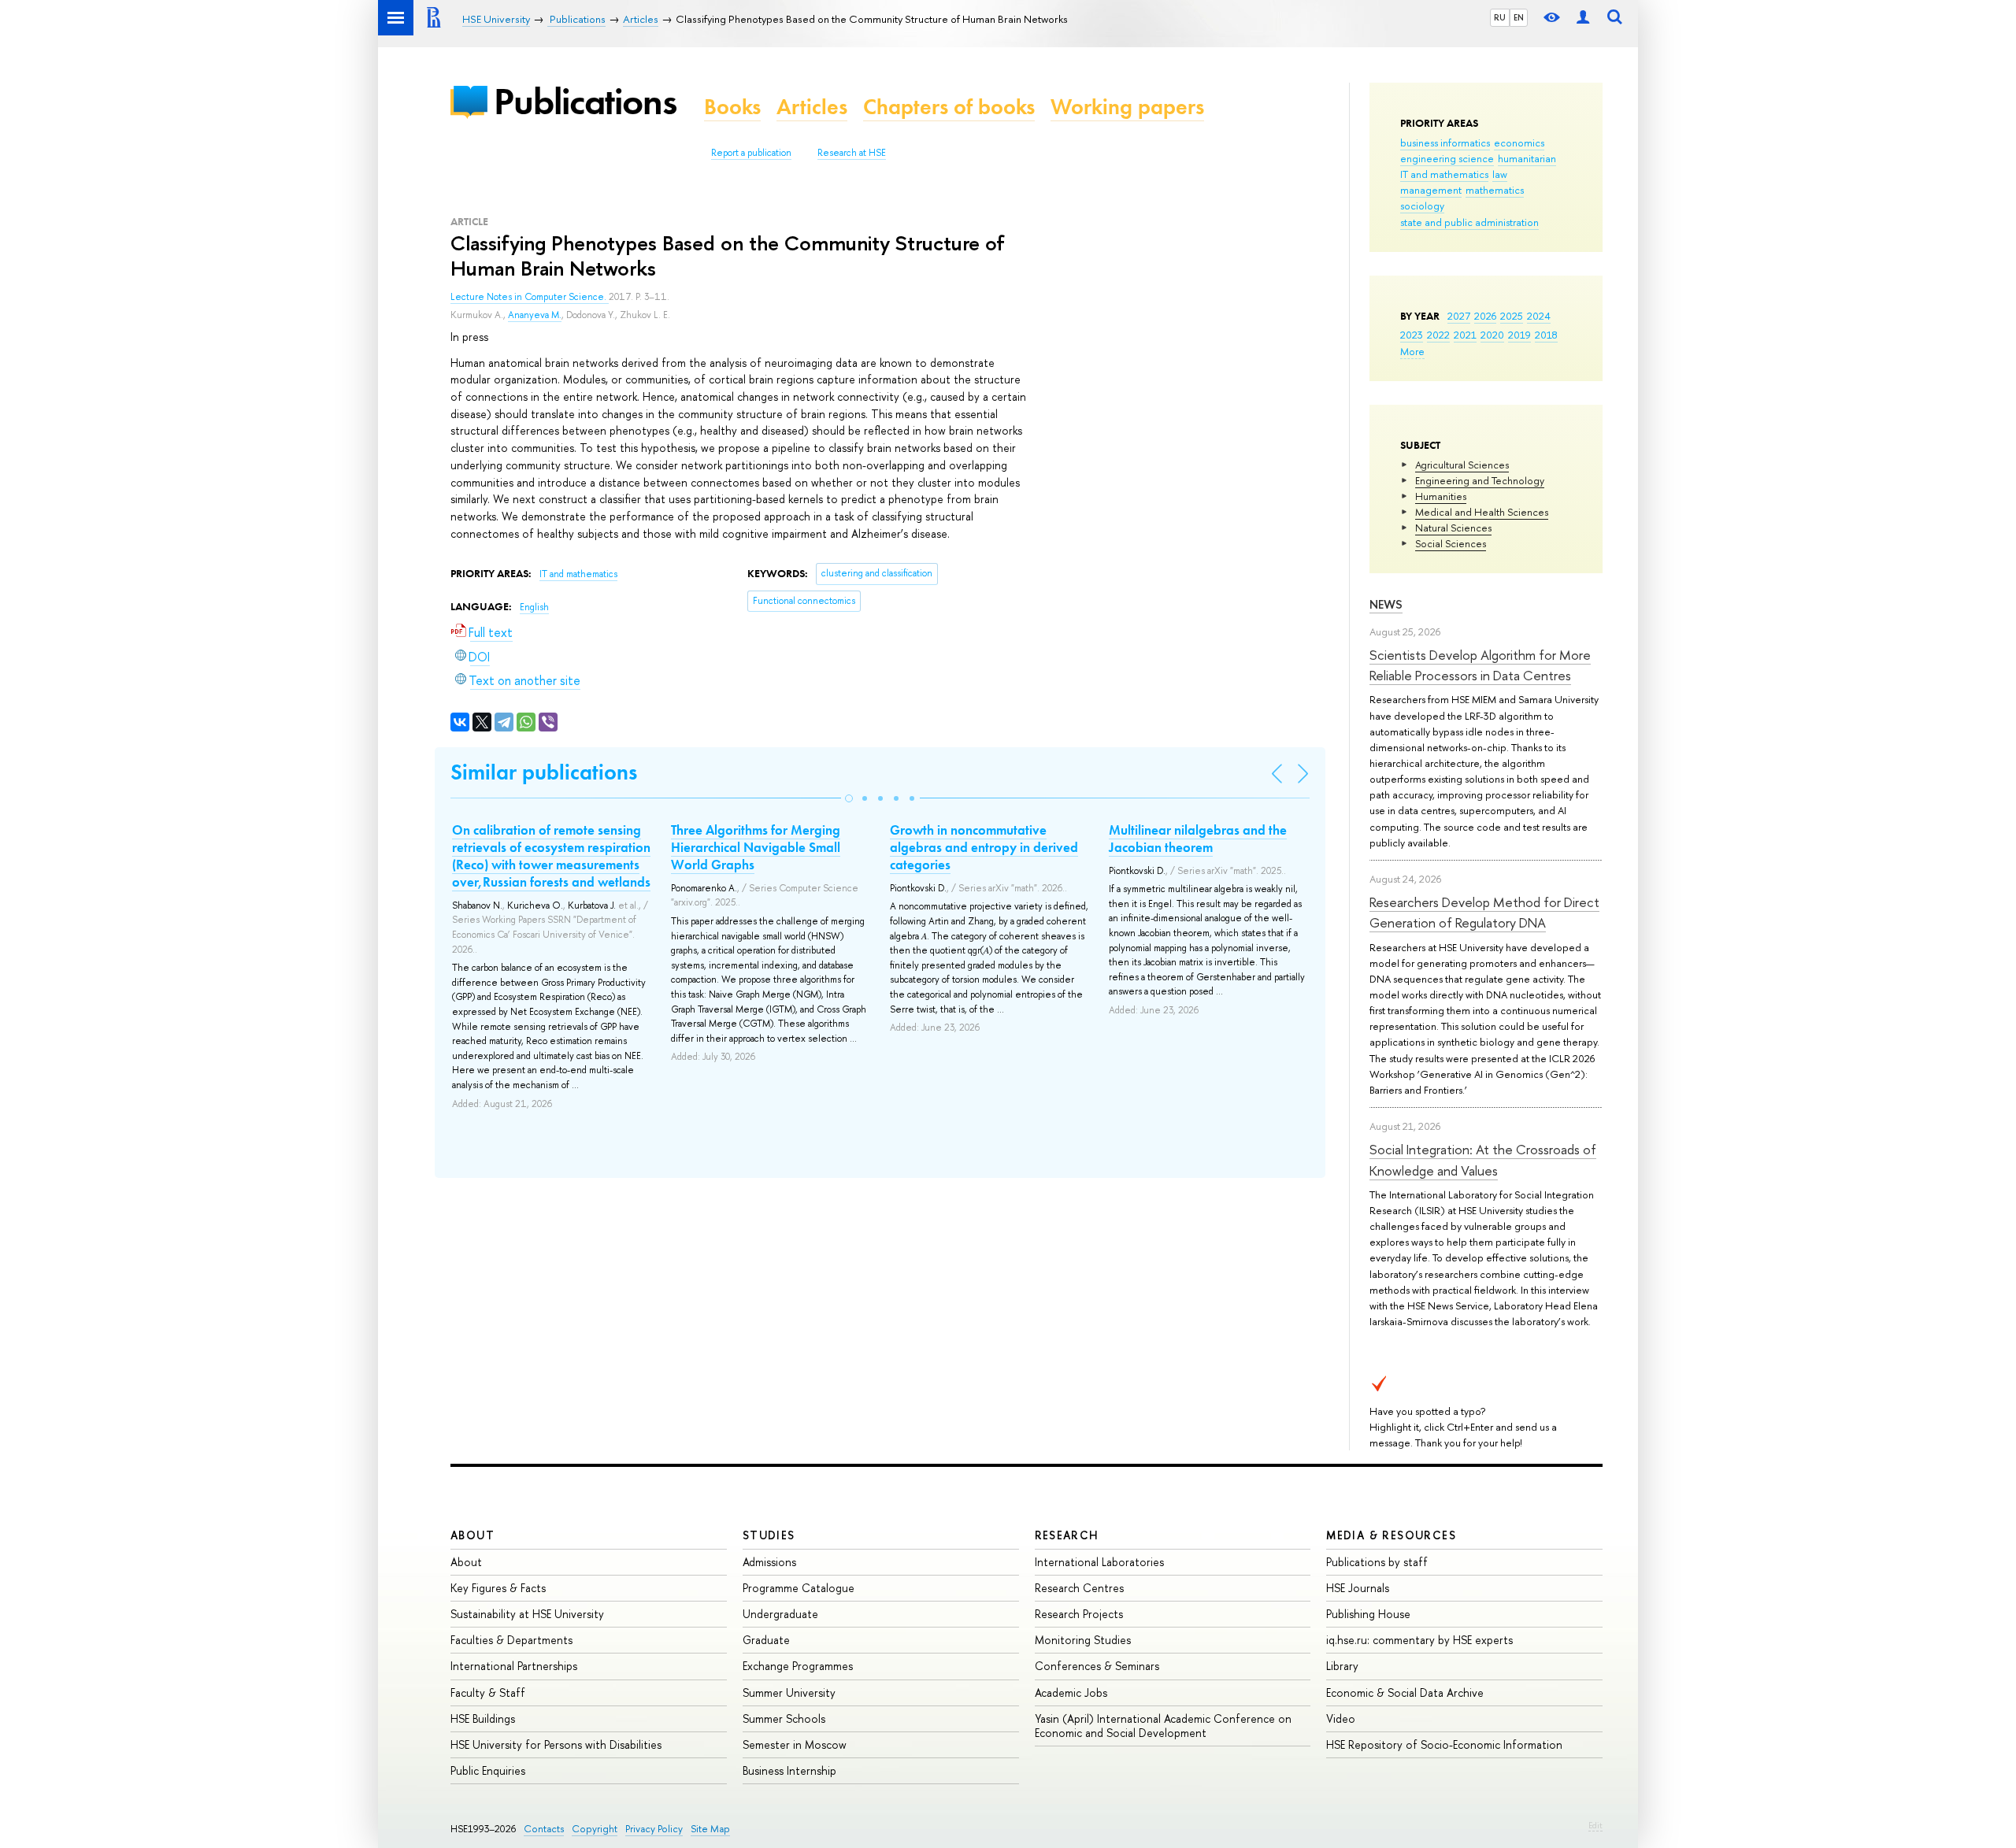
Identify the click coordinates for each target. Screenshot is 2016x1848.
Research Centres (1079, 1588)
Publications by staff (1377, 1562)
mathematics (1495, 190)
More (1412, 351)
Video (1341, 1718)
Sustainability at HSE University (527, 1614)
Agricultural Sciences (1462, 465)
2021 (1465, 335)
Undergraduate (780, 1614)
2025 (1512, 316)
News (1386, 604)
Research (1067, 1535)
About (472, 1535)
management (1431, 190)
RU (1500, 17)
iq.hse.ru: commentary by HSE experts (1419, 1640)
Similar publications (544, 772)
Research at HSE (852, 153)
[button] (849, 798)
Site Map (710, 1829)
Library (1342, 1666)
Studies (769, 1535)
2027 (1459, 316)
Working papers (1127, 107)
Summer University (789, 1692)
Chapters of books (949, 107)
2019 (1519, 335)
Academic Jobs (1071, 1692)
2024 (1539, 316)
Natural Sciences (1453, 528)
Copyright (595, 1829)
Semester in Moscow (795, 1744)
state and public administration (1469, 222)
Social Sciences (1451, 543)
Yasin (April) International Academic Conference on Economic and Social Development (1163, 1726)
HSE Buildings (483, 1718)
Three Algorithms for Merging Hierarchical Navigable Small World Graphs (756, 847)
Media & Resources (1391, 1535)
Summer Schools (784, 1718)
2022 (1438, 335)
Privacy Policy (654, 1829)
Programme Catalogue (799, 1588)
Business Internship (789, 1770)
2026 (1485, 316)
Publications (585, 101)
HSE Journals (1358, 1588)
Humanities (1441, 496)
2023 (1412, 335)
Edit (1595, 1825)
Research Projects (1079, 1614)
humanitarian (1527, 158)
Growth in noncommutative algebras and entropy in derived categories (984, 847)
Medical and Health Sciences (1482, 512)
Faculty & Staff (488, 1692)
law (1500, 174)
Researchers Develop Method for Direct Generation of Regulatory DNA (1484, 912)
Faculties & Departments (511, 1640)
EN (1519, 17)
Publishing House (1368, 1614)
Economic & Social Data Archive (1405, 1692)
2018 (1546, 335)
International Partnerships (514, 1666)
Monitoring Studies (1083, 1640)
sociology (1422, 206)
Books (732, 107)
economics (1519, 143)
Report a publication (751, 153)
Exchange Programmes (798, 1666)
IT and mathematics (1444, 174)
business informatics (1445, 143)
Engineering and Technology (1480, 480)
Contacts (544, 1829)
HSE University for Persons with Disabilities (556, 1744)
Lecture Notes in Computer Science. (530, 297)
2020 (1492, 335)
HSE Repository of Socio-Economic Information (1444, 1744)
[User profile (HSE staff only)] (1583, 18)
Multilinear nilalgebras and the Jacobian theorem (1198, 839)
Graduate (766, 1640)
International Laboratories (1099, 1562)
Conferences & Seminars (1097, 1666)
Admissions (769, 1562)
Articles (812, 107)
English (534, 607)
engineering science (1447, 158)
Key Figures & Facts (498, 1588)
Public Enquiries (488, 1770)
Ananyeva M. (535, 315)
